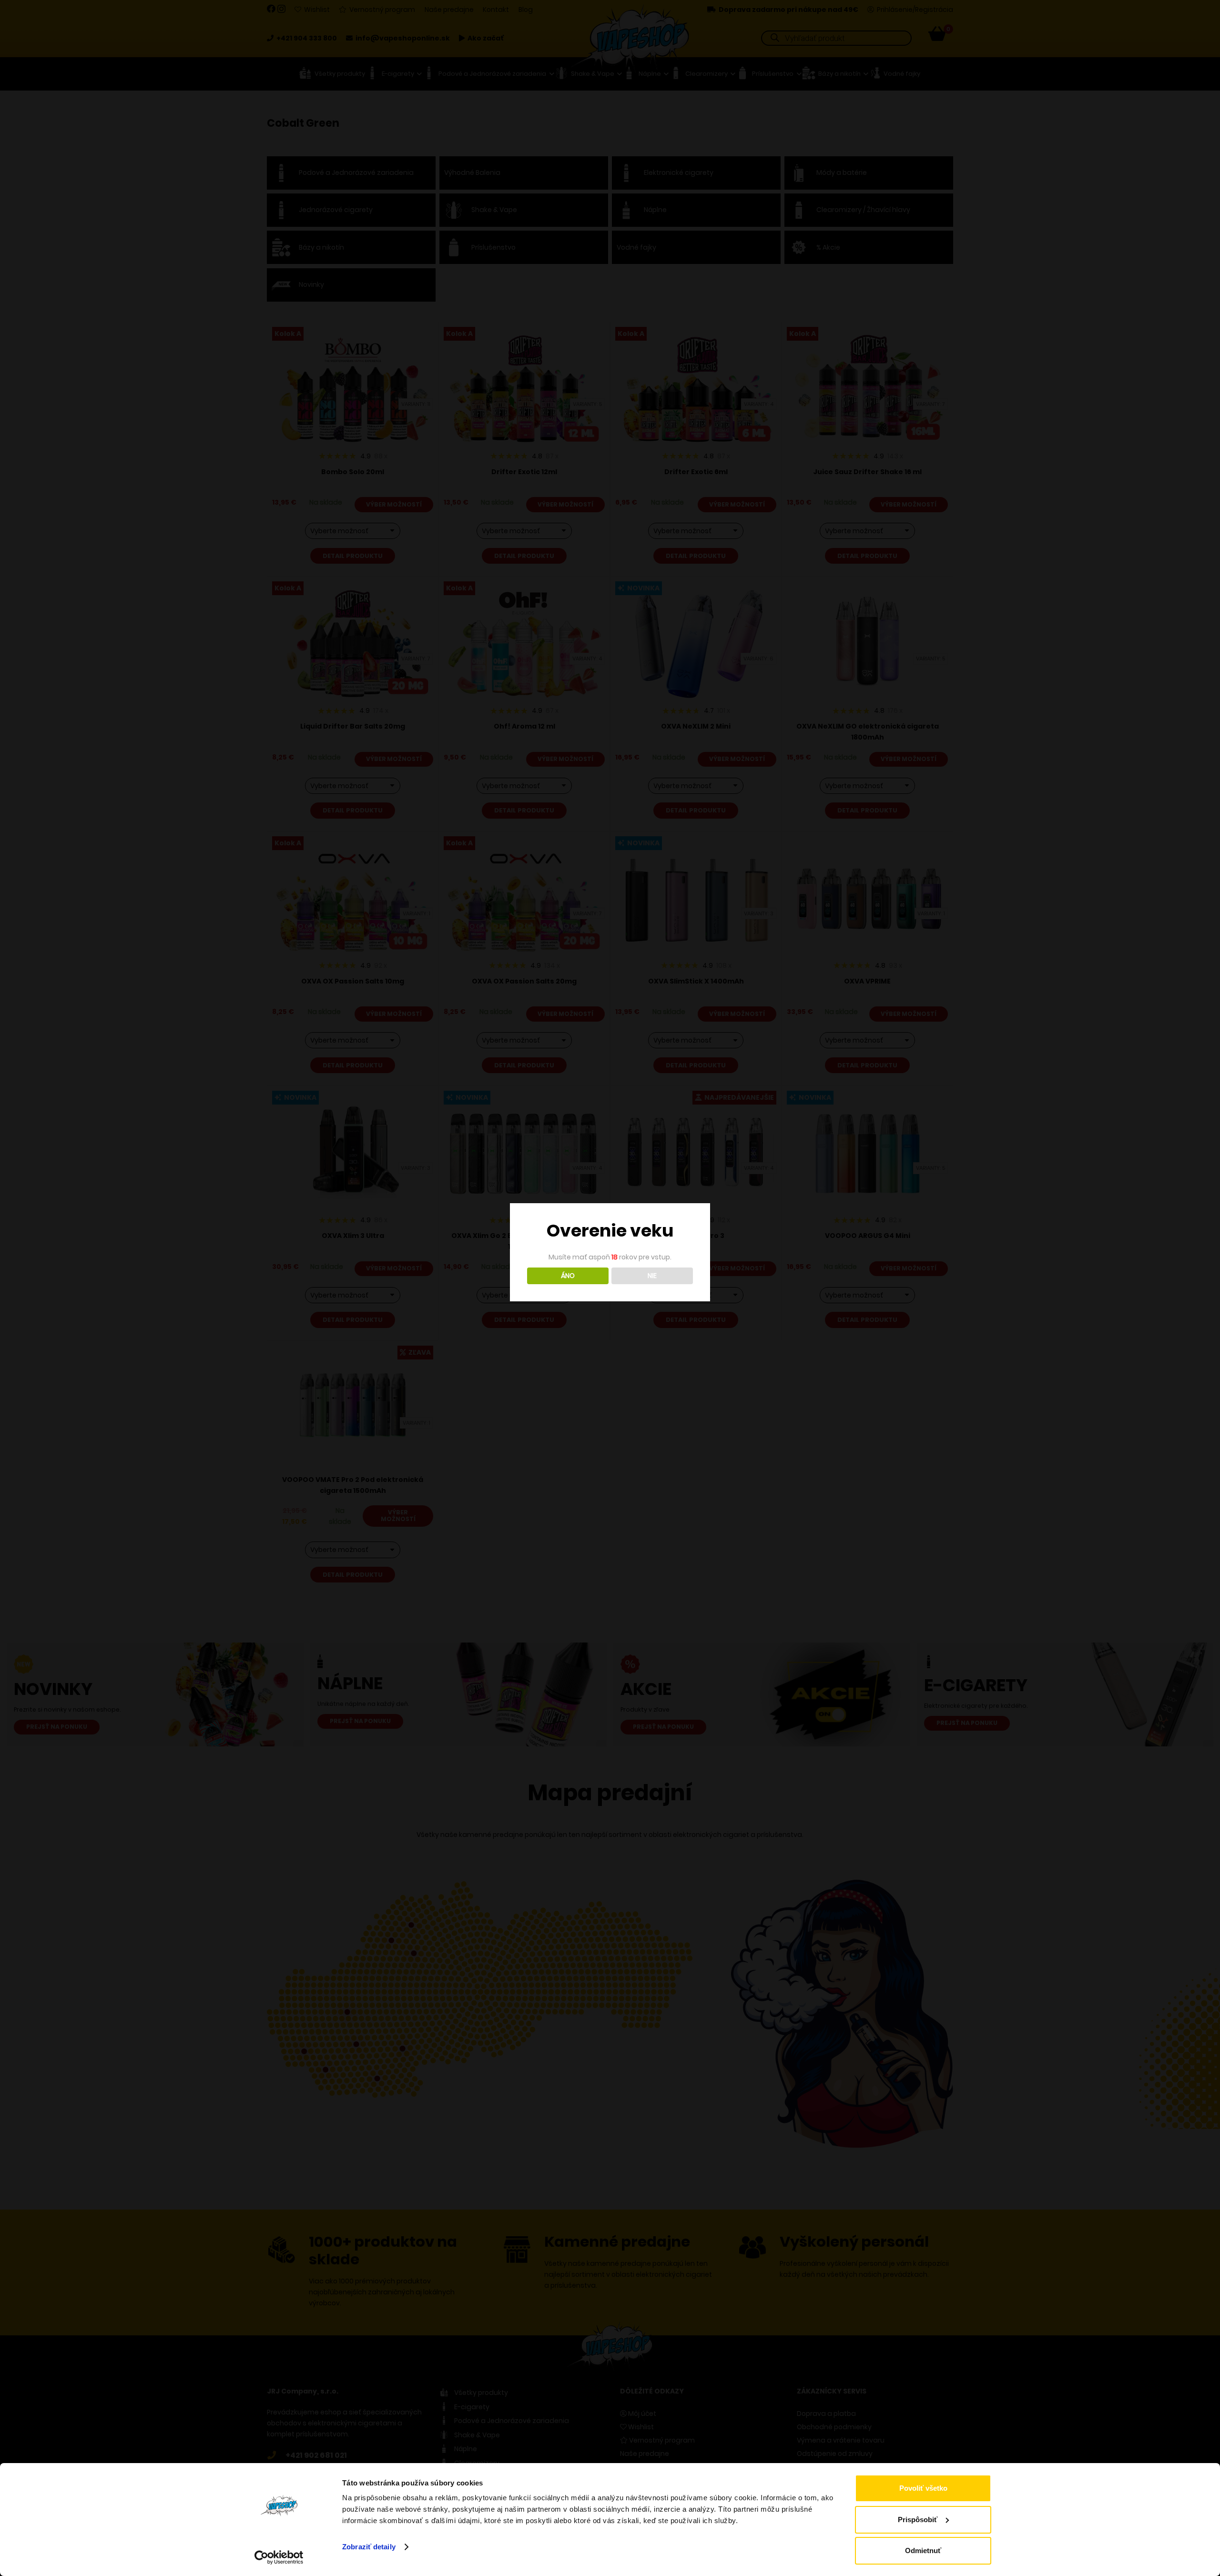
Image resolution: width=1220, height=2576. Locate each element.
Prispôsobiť (918, 2520)
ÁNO (568, 1276)
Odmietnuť (923, 2551)
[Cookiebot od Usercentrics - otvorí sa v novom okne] (279, 2557)
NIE (652, 1276)
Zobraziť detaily (369, 2547)
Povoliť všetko (923, 2488)
